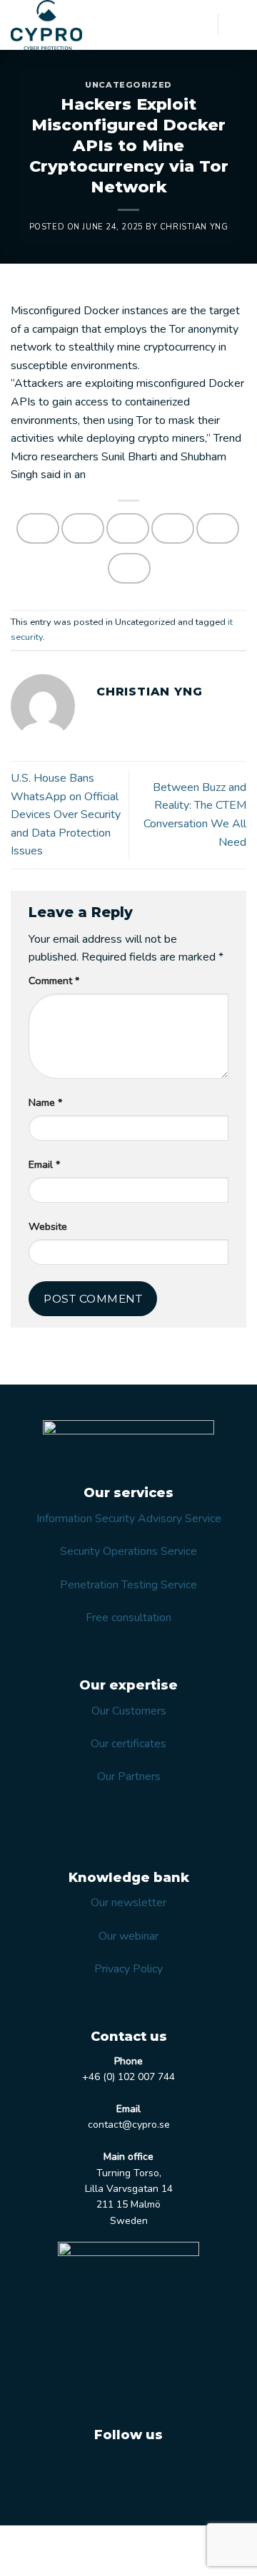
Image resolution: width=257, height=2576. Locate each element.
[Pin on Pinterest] (218, 528)
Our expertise (121, 2541)
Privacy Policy (128, 1969)
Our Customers (129, 1711)
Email (44, 1164)
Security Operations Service (128, 1551)
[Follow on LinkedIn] (146, 2471)
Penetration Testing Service (128, 1585)
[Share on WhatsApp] (38, 528)
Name (45, 1102)
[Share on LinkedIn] (129, 568)
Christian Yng (194, 227)
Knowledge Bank (85, 2552)
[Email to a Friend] (173, 528)
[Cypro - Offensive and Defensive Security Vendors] (65, 25)
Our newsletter (128, 1903)
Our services (51, 2541)
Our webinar (128, 1936)
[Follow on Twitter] (110, 2471)
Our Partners (129, 1776)
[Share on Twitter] (128, 528)
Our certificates (128, 1744)
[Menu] (238, 25)
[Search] (202, 25)
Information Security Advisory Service (129, 1519)
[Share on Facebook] (83, 528)
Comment (54, 981)
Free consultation (128, 1618)
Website (48, 1226)
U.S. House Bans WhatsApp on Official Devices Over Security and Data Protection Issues (66, 814)
